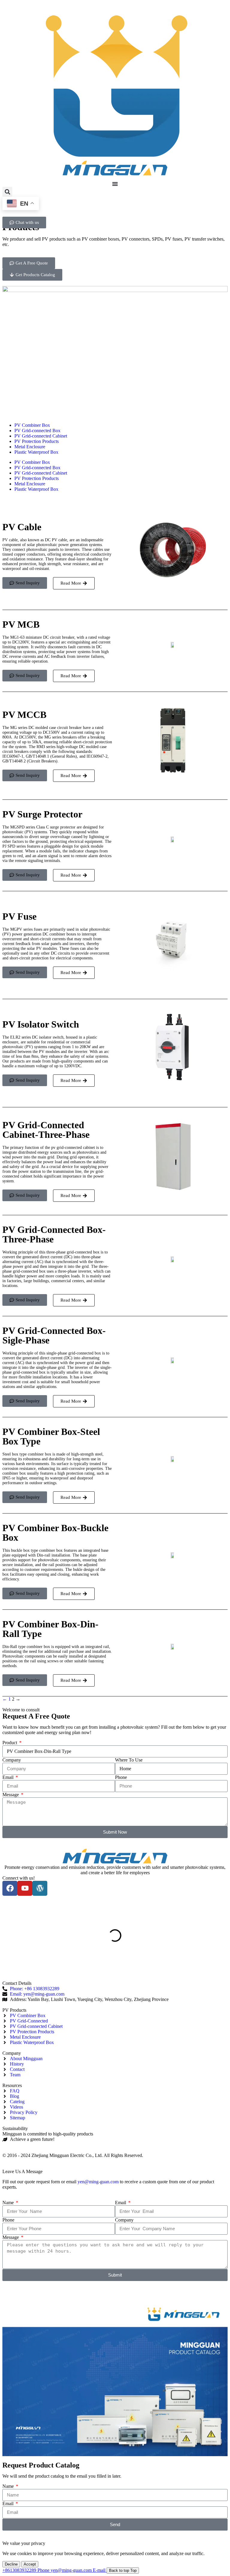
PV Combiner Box (32, 425)
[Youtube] (25, 1888)
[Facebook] (10, 1888)
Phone (121, 1777)
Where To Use (129, 1760)
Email (9, 1777)
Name (9, 2203)
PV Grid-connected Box (37, 431)
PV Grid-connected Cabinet (41, 436)
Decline (11, 2564)
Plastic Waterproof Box (36, 452)
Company (12, 1760)
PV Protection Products (37, 441)
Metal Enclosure (30, 447)
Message (11, 1795)
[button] (7, 192)
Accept (30, 2564)
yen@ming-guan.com (98, 2182)
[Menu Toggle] (115, 184)
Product (10, 1743)
